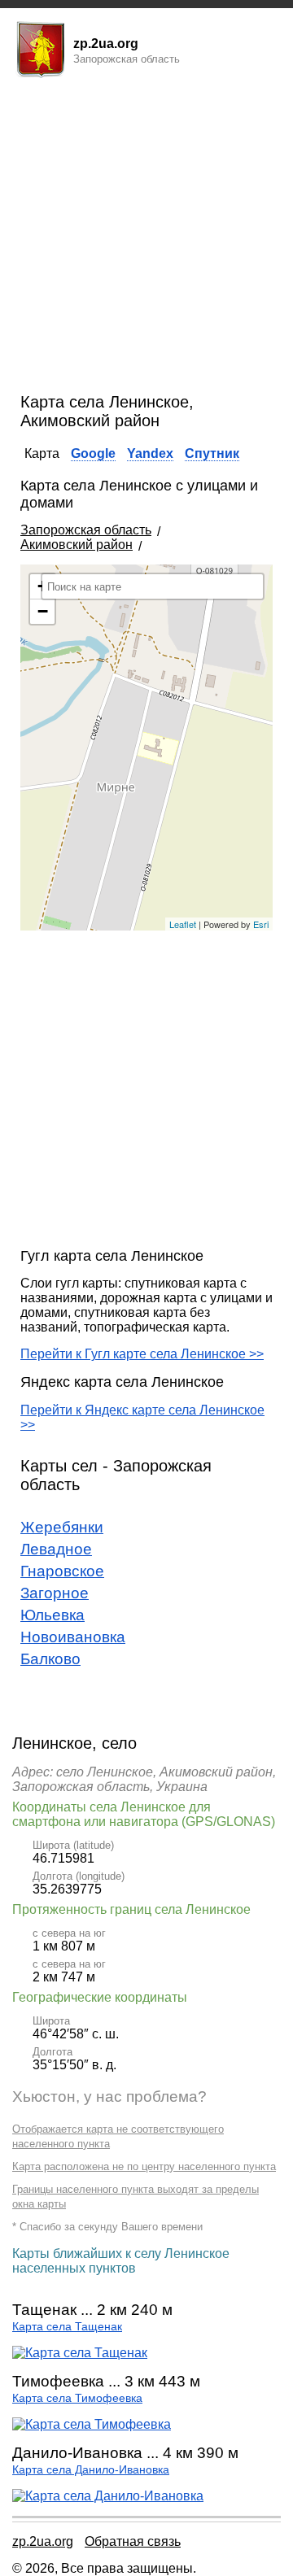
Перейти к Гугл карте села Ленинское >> (142, 1354)
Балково (50, 1659)
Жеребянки (62, 1527)
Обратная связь (133, 2541)
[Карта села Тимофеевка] (92, 2424)
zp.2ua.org (43, 2541)
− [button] (43, 611)
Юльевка (52, 1615)
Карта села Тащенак (67, 2327)
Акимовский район (77, 545)
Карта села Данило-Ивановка (91, 2470)
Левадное (56, 1549)
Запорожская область (86, 530)
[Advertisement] (146, 238)
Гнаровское (62, 1571)
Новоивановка (73, 1637)
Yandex (150, 453)
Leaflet (183, 924)
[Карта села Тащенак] (80, 2353)
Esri (261, 924)
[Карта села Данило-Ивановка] (108, 2496)
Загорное (55, 1593)
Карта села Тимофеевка (77, 2398)
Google (93, 453)
